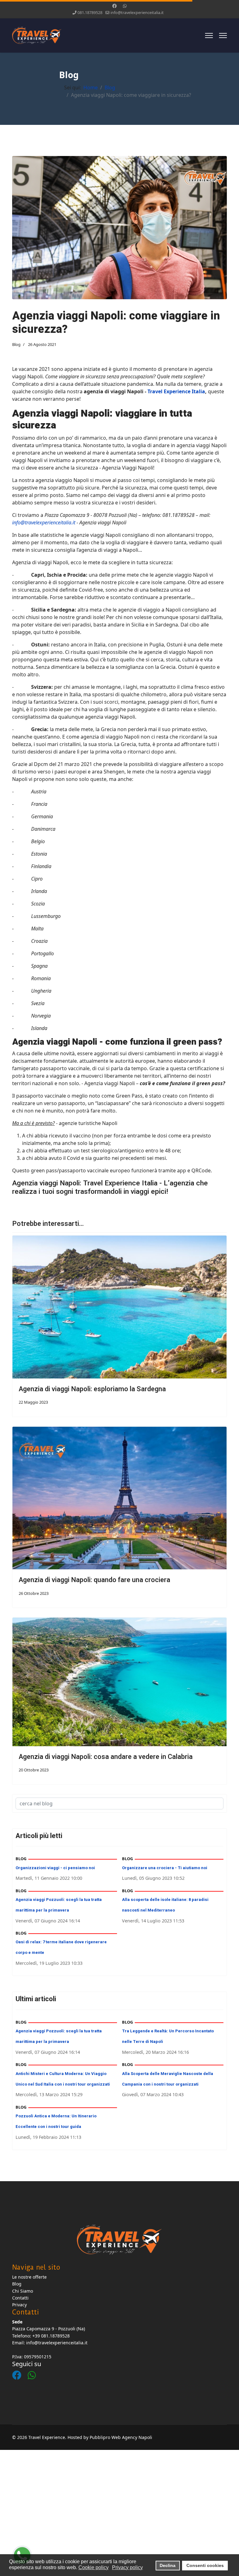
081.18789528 (90, 13)
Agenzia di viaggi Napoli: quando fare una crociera (94, 1580)
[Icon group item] (20, 2369)
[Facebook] (115, 6)
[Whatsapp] (125, 6)
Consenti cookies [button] (205, 2565)
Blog (16, 344)
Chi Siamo (23, 2291)
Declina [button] (168, 2565)
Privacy (19, 2305)
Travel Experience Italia (176, 391)
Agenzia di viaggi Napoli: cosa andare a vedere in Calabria (106, 1757)
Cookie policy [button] (94, 2567)
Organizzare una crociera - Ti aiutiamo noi (165, 1868)
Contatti (20, 2298)
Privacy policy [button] (127, 2567)
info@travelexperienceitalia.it (137, 13)
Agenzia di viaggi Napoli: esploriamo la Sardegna (92, 1389)
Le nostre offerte (29, 2277)
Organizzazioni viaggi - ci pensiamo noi (55, 1868)
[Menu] (209, 35)
